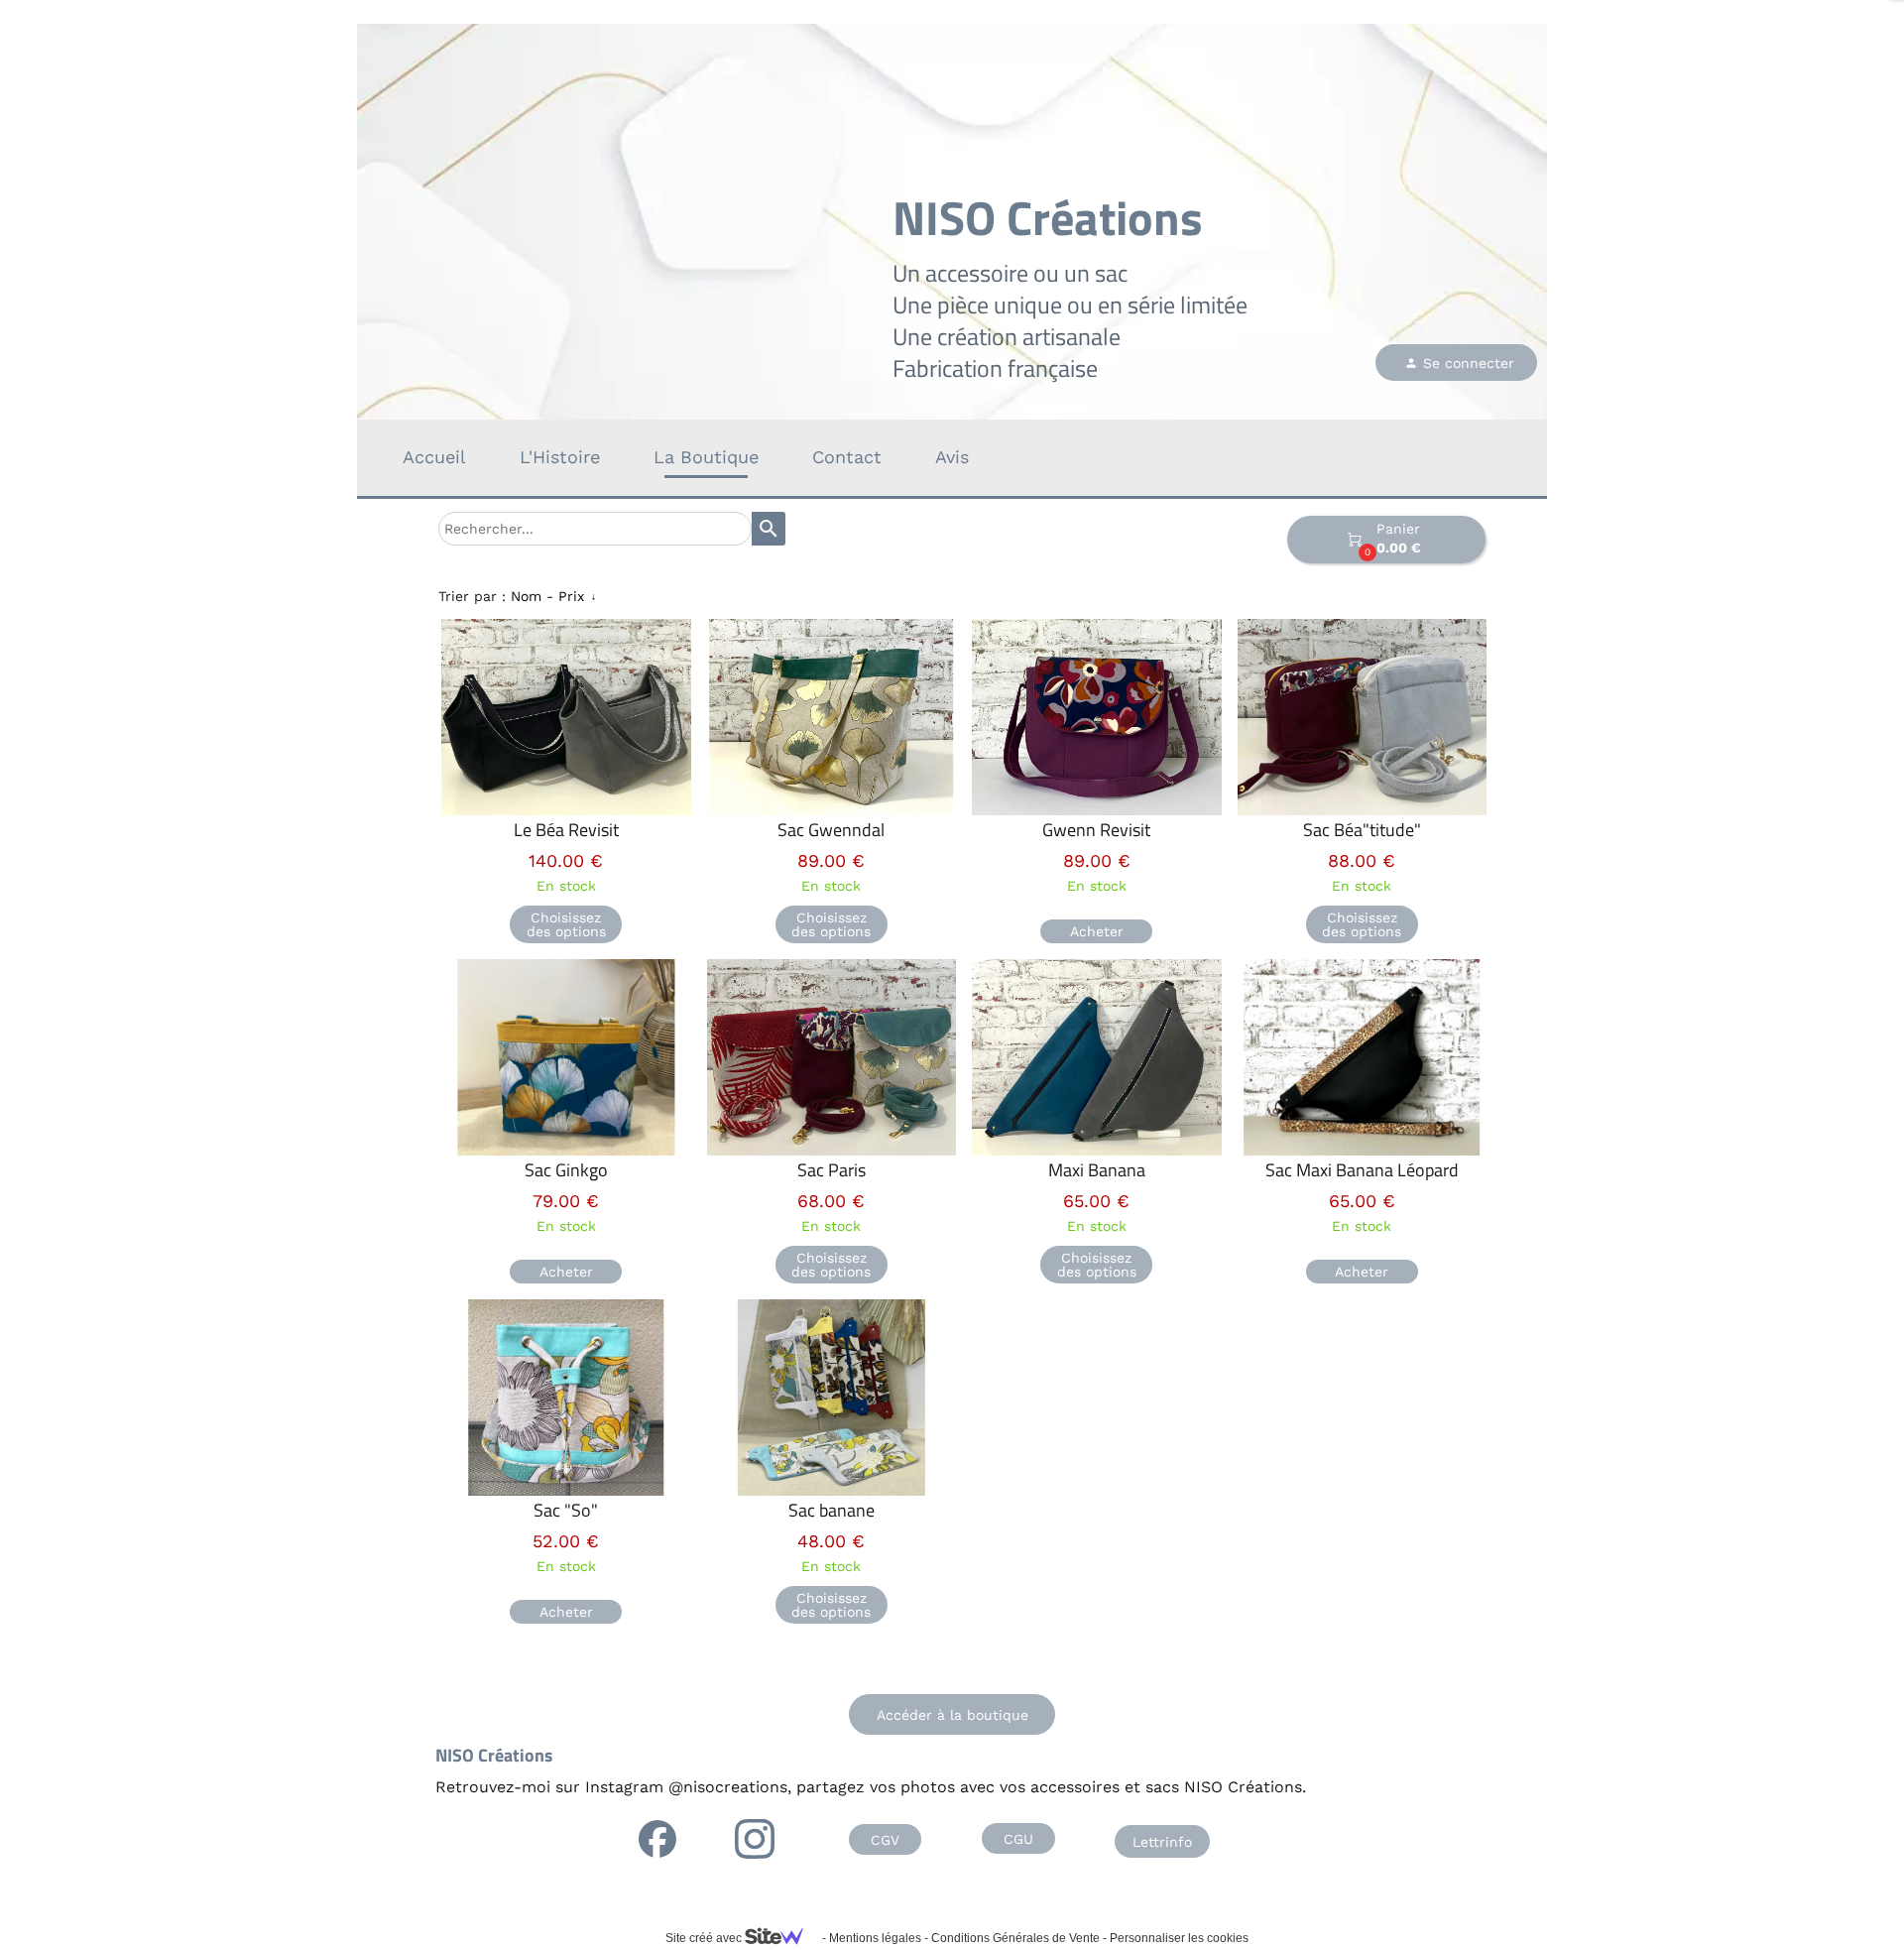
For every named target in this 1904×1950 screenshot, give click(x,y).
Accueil (434, 457)
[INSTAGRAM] (755, 1839)
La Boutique (706, 457)
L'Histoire (560, 457)
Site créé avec (705, 1938)
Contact (847, 457)
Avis (952, 457)
